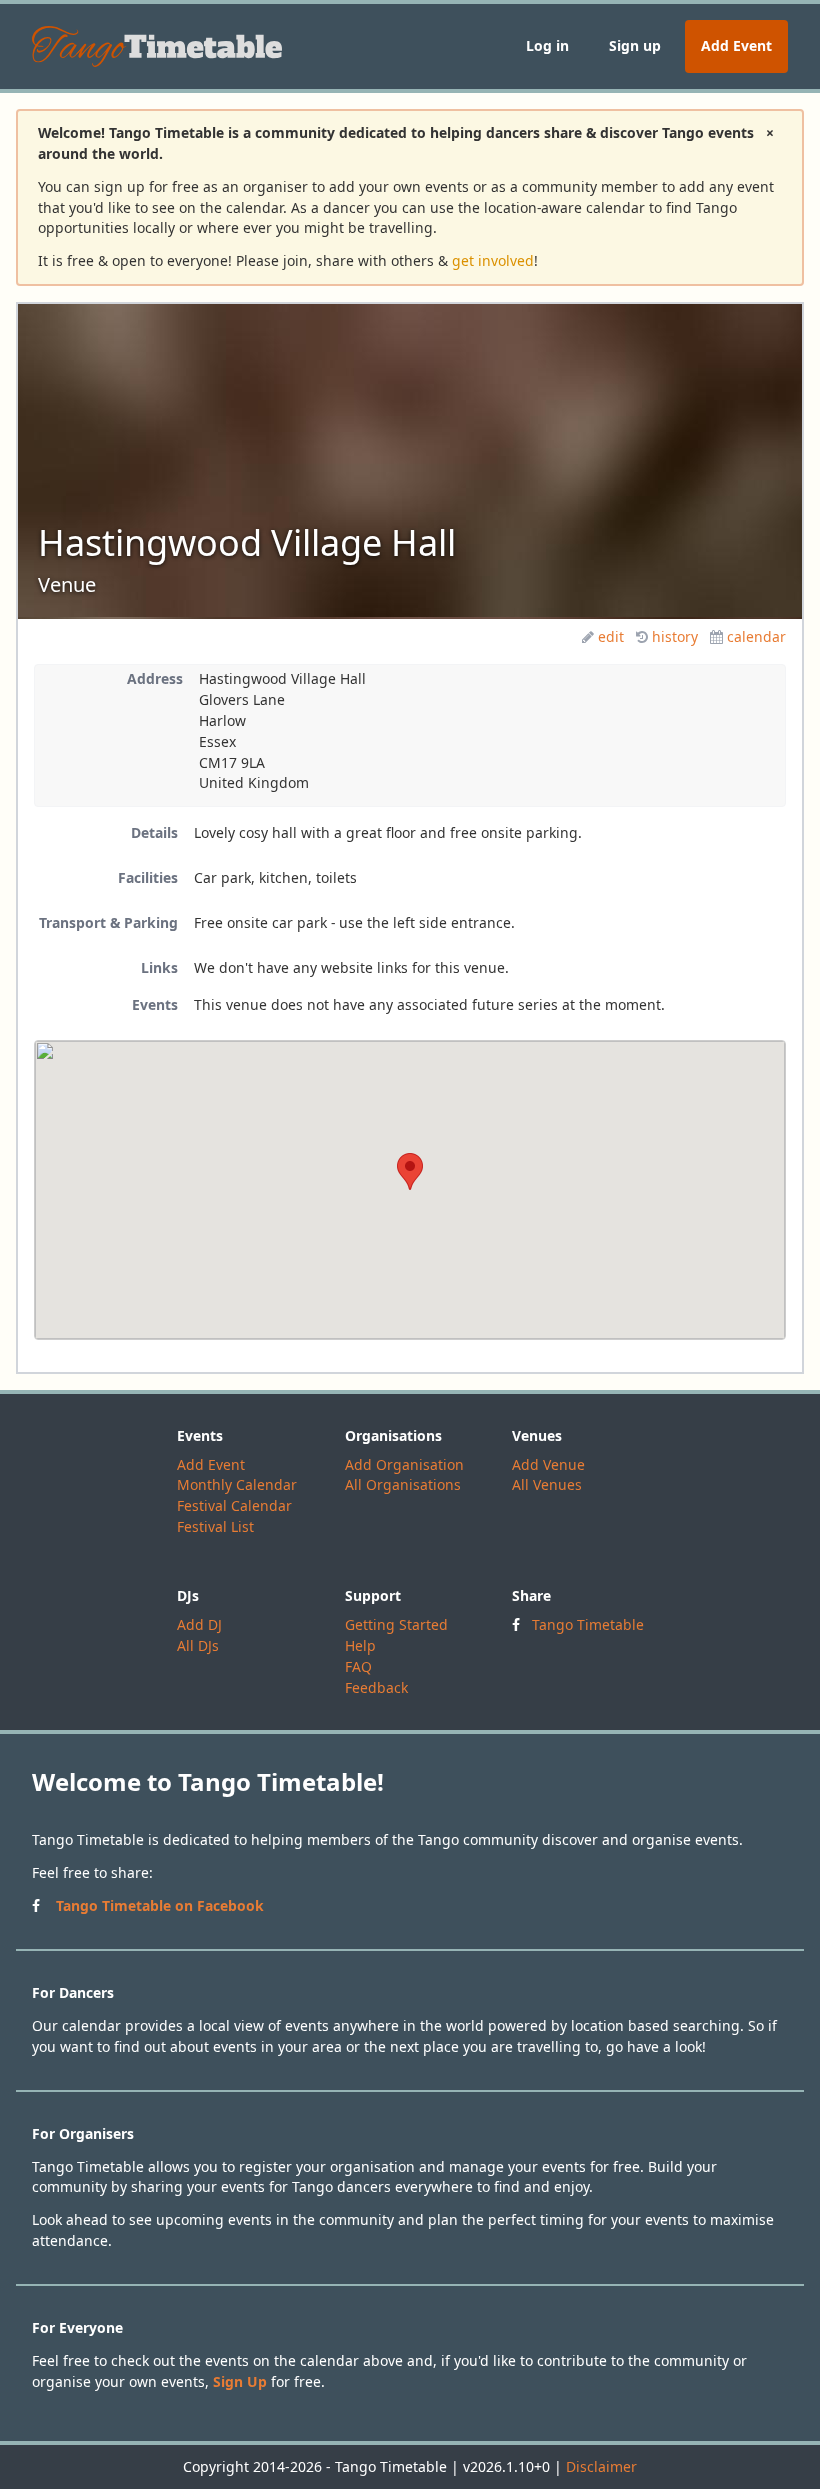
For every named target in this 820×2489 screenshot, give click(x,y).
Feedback (376, 1687)
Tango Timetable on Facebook (160, 1905)
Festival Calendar (234, 1505)
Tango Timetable (588, 1624)
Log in (547, 45)
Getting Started (396, 1624)
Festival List (215, 1526)
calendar (756, 636)
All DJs (198, 1645)
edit (611, 636)
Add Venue (548, 1464)
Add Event (736, 45)
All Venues (547, 1484)
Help (360, 1645)
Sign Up (240, 2381)
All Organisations (403, 1484)
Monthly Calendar (237, 1484)
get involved (493, 260)
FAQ (358, 1666)
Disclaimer (601, 2466)
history (675, 636)
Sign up (635, 45)
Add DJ (199, 1624)
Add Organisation (404, 1464)
